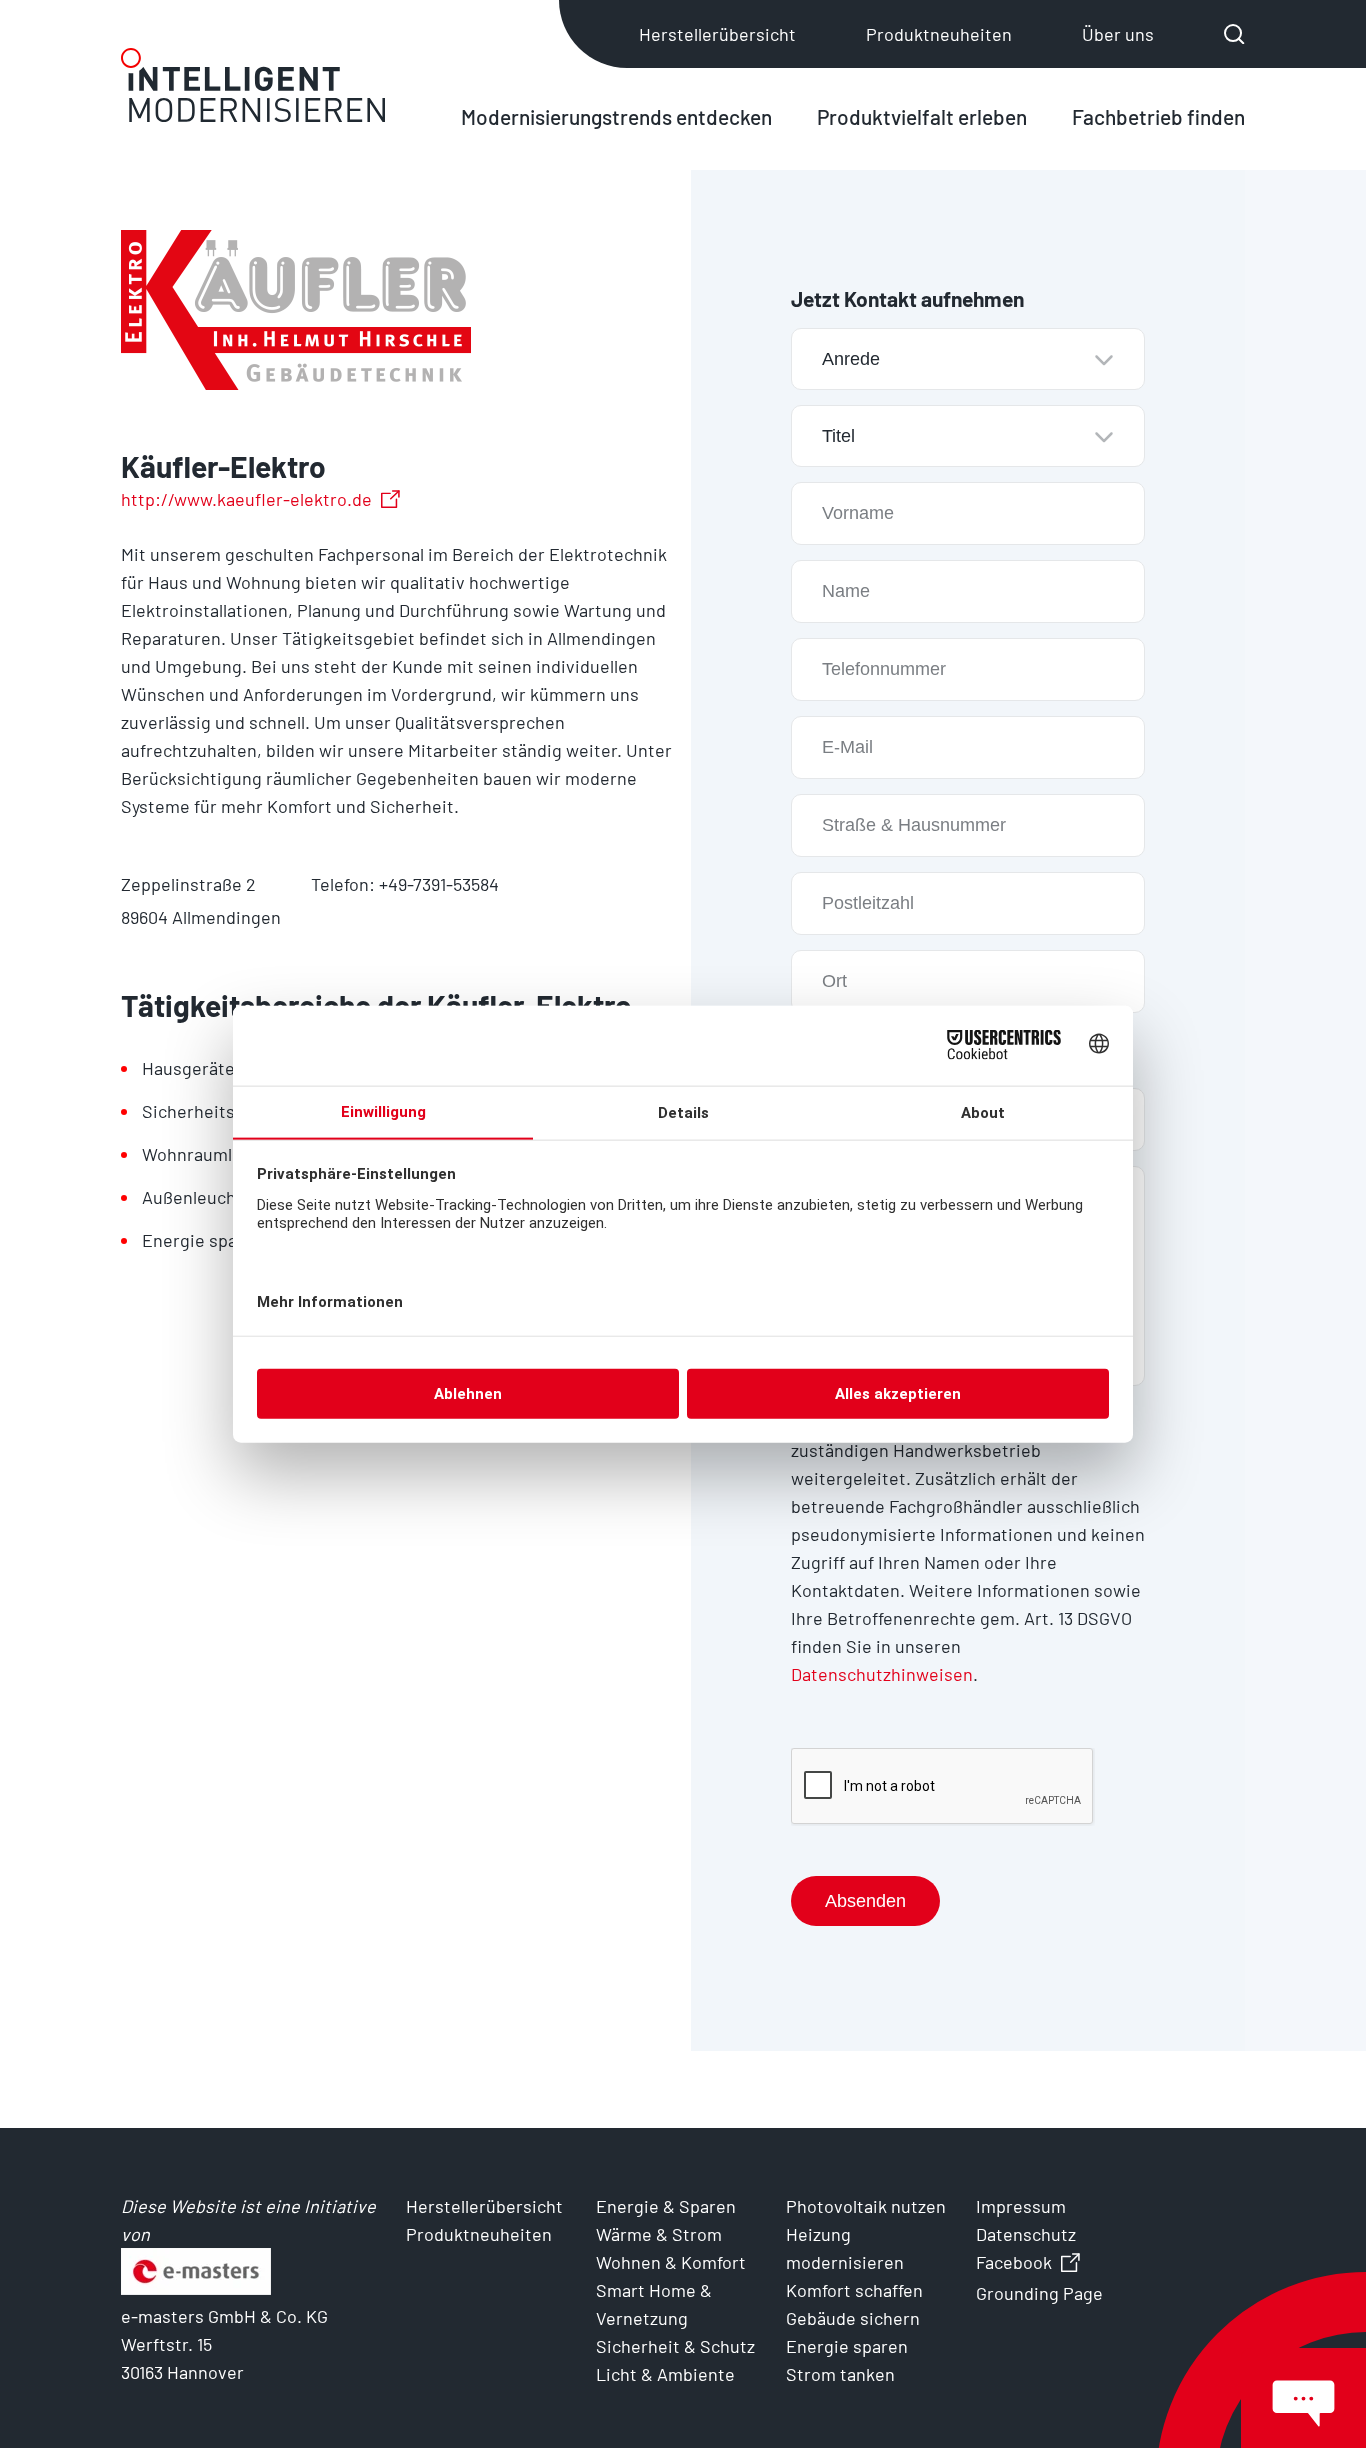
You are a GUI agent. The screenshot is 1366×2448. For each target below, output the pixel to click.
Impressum (1021, 2206)
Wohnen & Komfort (671, 2262)
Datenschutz (1026, 2234)
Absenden (865, 1901)
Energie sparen (847, 2346)
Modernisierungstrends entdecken (616, 116)
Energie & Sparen (666, 2206)
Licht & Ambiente (665, 2374)
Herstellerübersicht (717, 34)
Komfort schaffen (854, 2290)
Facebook (1014, 2262)
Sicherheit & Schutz (675, 2346)
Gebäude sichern (853, 2318)
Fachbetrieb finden (1158, 116)
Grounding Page (1039, 2293)
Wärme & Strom (659, 2234)
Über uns (1118, 34)
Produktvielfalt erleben (922, 116)
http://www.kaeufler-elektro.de (246, 499)
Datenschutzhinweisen (882, 1674)
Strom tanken (840, 2374)
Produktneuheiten (939, 34)
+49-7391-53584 (439, 884)
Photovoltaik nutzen (866, 2206)
